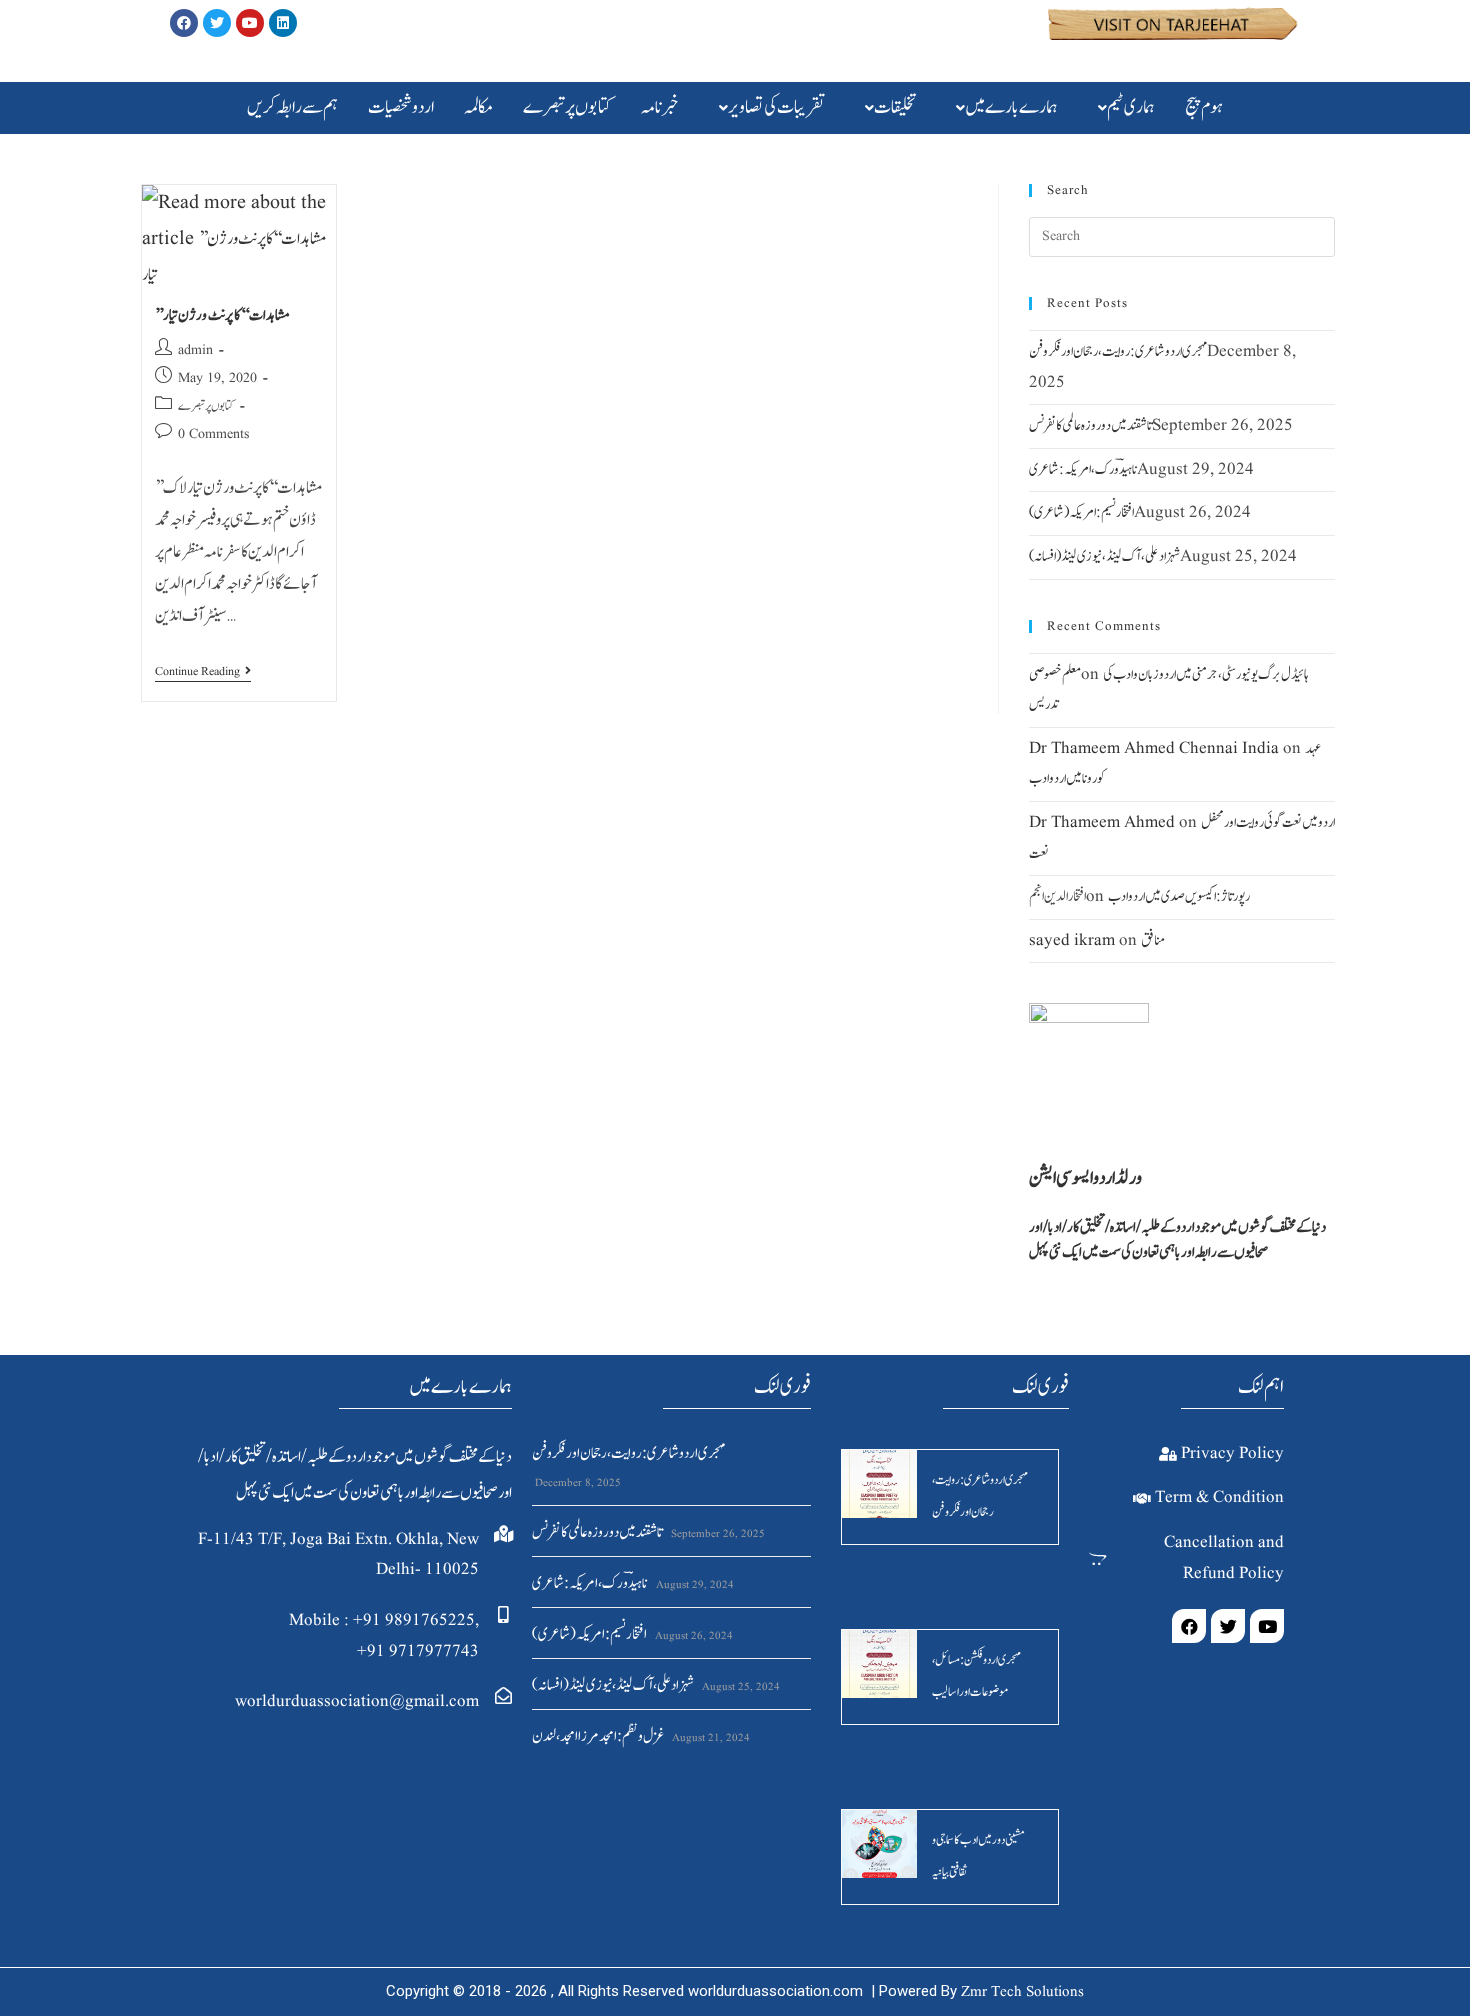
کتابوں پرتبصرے (567, 107)
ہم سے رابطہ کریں (292, 107)
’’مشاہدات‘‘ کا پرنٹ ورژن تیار (222, 315)
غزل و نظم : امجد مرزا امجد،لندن (598, 1736)
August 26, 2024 (692, 1636)
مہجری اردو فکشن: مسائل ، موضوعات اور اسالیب (976, 1676)
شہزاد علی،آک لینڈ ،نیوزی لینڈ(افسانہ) (1104, 556)
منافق (1153, 940)
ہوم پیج (1204, 107)
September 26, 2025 (716, 1534)
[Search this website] (1182, 236)
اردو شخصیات (401, 107)
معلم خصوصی (1055, 674)
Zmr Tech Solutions (1022, 1992)
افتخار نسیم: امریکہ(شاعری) (1081, 512)
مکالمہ (478, 107)
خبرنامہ (660, 107)
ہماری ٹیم (1131, 107)
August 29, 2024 (693, 1585)
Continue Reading (203, 672)
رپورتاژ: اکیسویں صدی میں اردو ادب (1179, 896)
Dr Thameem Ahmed (1102, 822)
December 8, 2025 (576, 1483)
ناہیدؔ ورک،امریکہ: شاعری (1083, 469)
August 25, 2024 (739, 1687)
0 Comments (213, 434)
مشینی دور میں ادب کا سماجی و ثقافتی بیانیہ (978, 1856)
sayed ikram (1072, 940)
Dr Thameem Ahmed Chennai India (1154, 748)
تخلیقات (895, 107)
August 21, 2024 (709, 1738)
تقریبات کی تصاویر (776, 107)
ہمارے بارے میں (1011, 107)
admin (195, 350)
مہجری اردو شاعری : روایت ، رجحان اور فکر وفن (1118, 351)
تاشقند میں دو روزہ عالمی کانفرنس (1090, 425)
